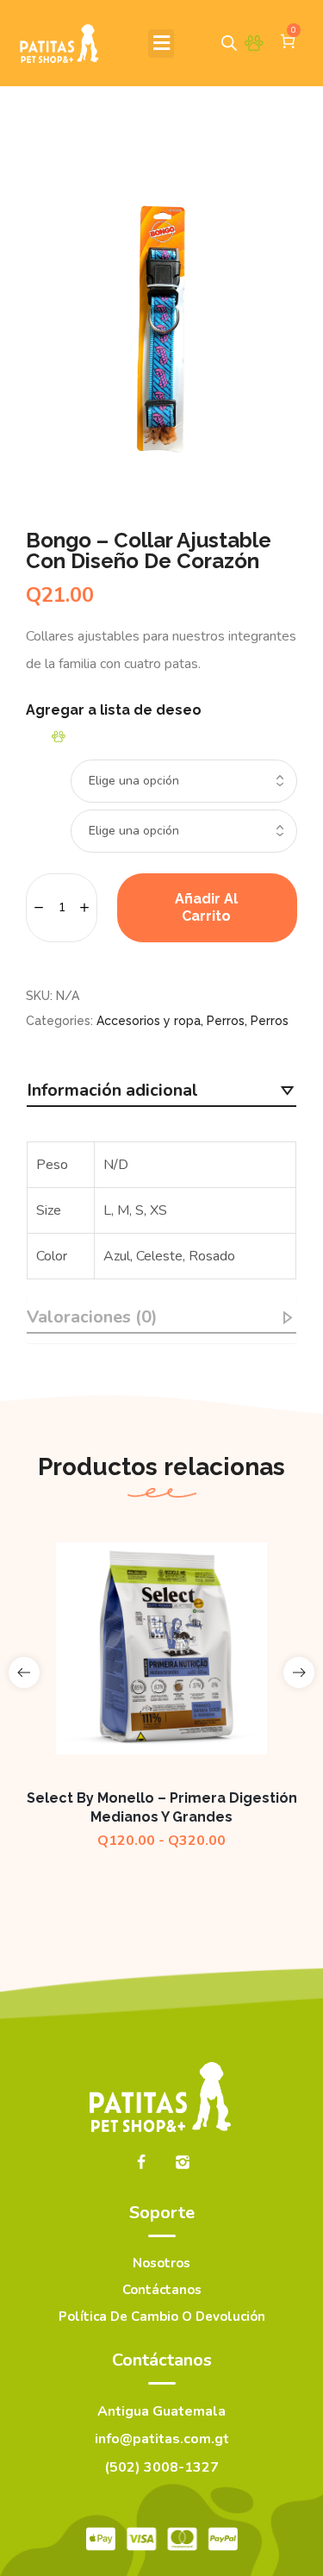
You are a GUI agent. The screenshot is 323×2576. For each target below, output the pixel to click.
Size (36, 763)
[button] (161, 44)
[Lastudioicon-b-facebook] (141, 2162)
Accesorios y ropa (149, 1021)
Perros (226, 1021)
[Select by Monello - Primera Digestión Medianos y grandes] (162, 1648)
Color (39, 813)
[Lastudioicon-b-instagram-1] (183, 2162)
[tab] (161, 1091)
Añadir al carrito (206, 907)
